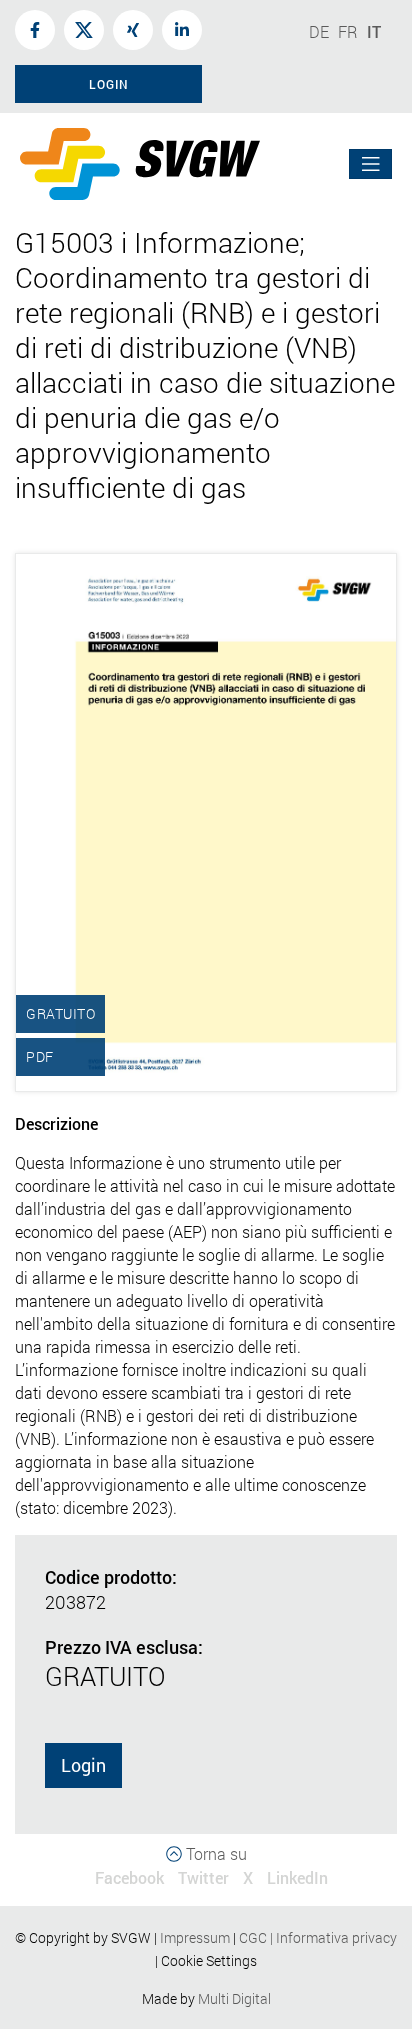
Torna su (214, 1853)
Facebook (129, 1877)
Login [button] (109, 84)
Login (83, 1765)
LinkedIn (297, 1877)
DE (319, 31)
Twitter (203, 1877)
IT (374, 31)
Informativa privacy (332, 1937)
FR (348, 31)
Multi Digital (234, 1998)
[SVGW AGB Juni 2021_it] (237, 1937)
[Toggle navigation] (371, 164)
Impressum (195, 1937)
